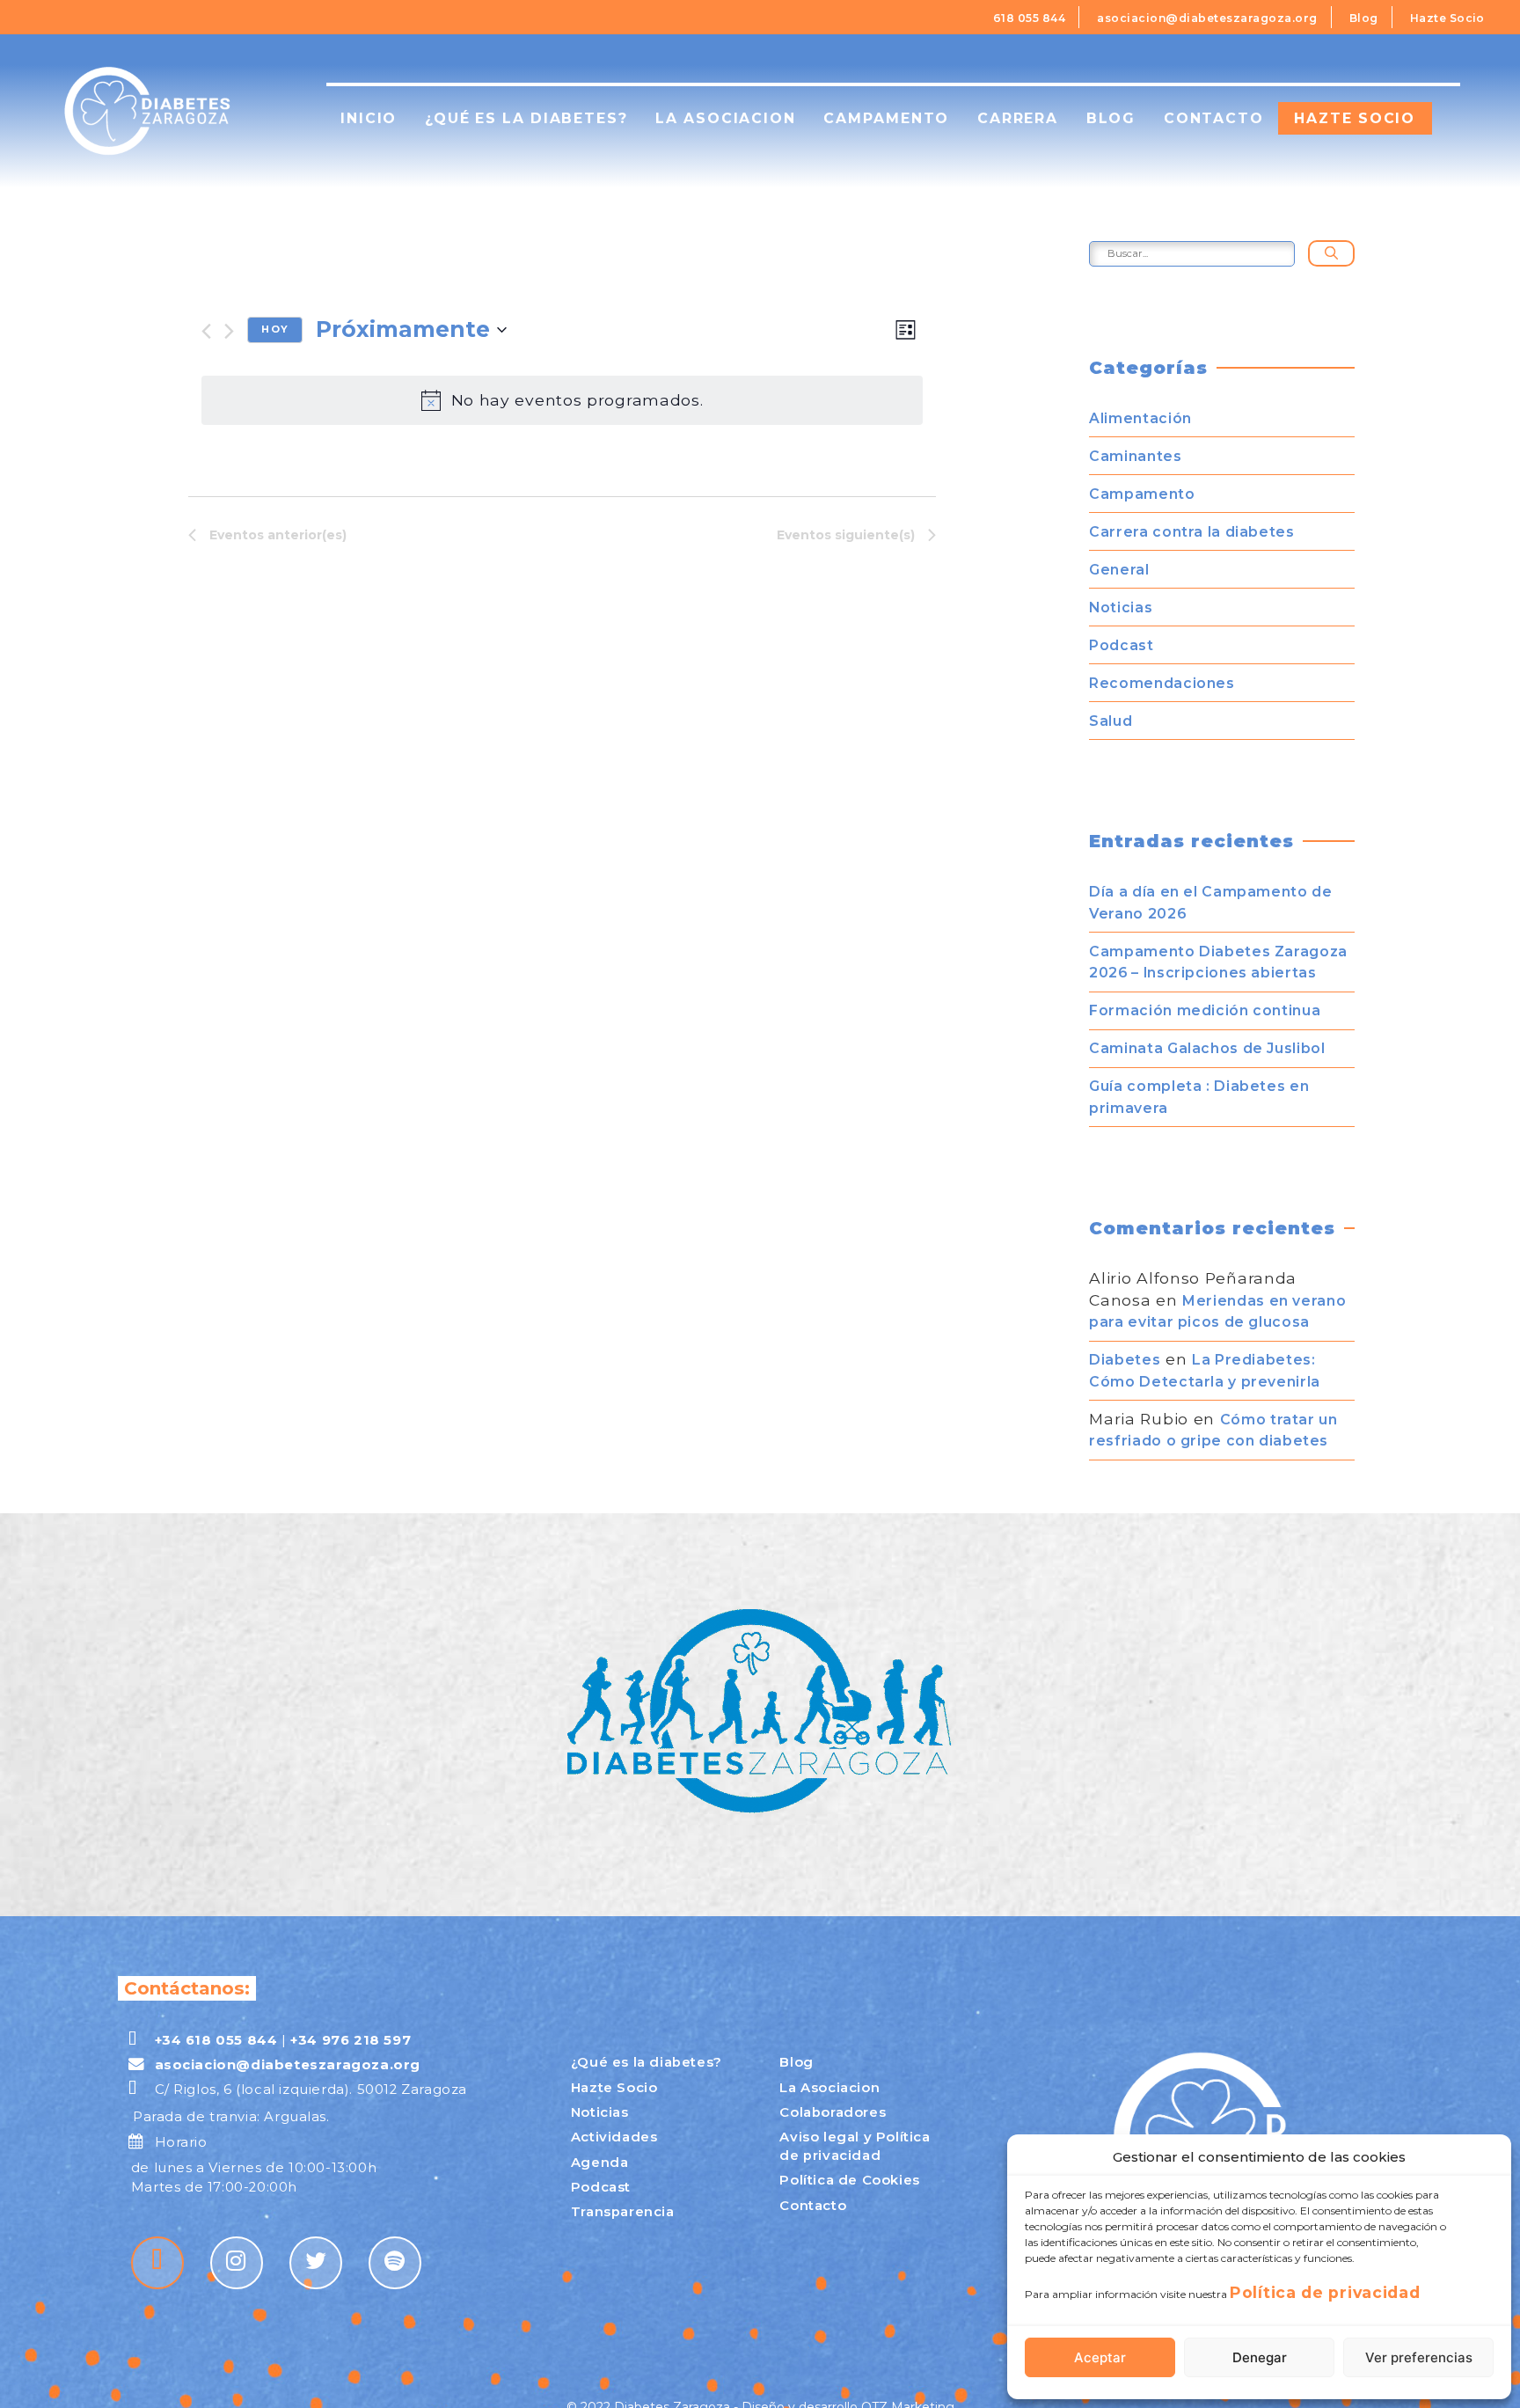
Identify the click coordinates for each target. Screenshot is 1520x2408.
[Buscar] (1331, 253)
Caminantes (1135, 456)
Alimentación (1140, 418)
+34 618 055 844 (216, 2040)
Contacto (1214, 118)
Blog (1364, 18)
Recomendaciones (1162, 683)
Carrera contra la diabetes (1191, 532)
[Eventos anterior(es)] (206, 331)
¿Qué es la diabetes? (526, 118)
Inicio (369, 118)
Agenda (600, 2163)
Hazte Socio (1447, 18)
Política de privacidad (1325, 2292)
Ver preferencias (1419, 2357)
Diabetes (1125, 1360)
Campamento (886, 118)
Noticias (1121, 607)
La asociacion (726, 118)
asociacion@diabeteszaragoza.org (1207, 18)
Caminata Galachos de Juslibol (1207, 1048)
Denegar (1260, 2357)
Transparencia (623, 2212)
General (1119, 570)
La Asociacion (829, 2088)
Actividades (614, 2137)
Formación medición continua (1205, 1010)
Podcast (1121, 645)
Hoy (274, 329)
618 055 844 (1029, 18)
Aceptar (1100, 2357)
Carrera (1018, 118)
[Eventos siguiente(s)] (229, 331)
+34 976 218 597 (351, 2040)
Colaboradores (833, 2112)
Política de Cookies (849, 2180)
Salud (1111, 721)
